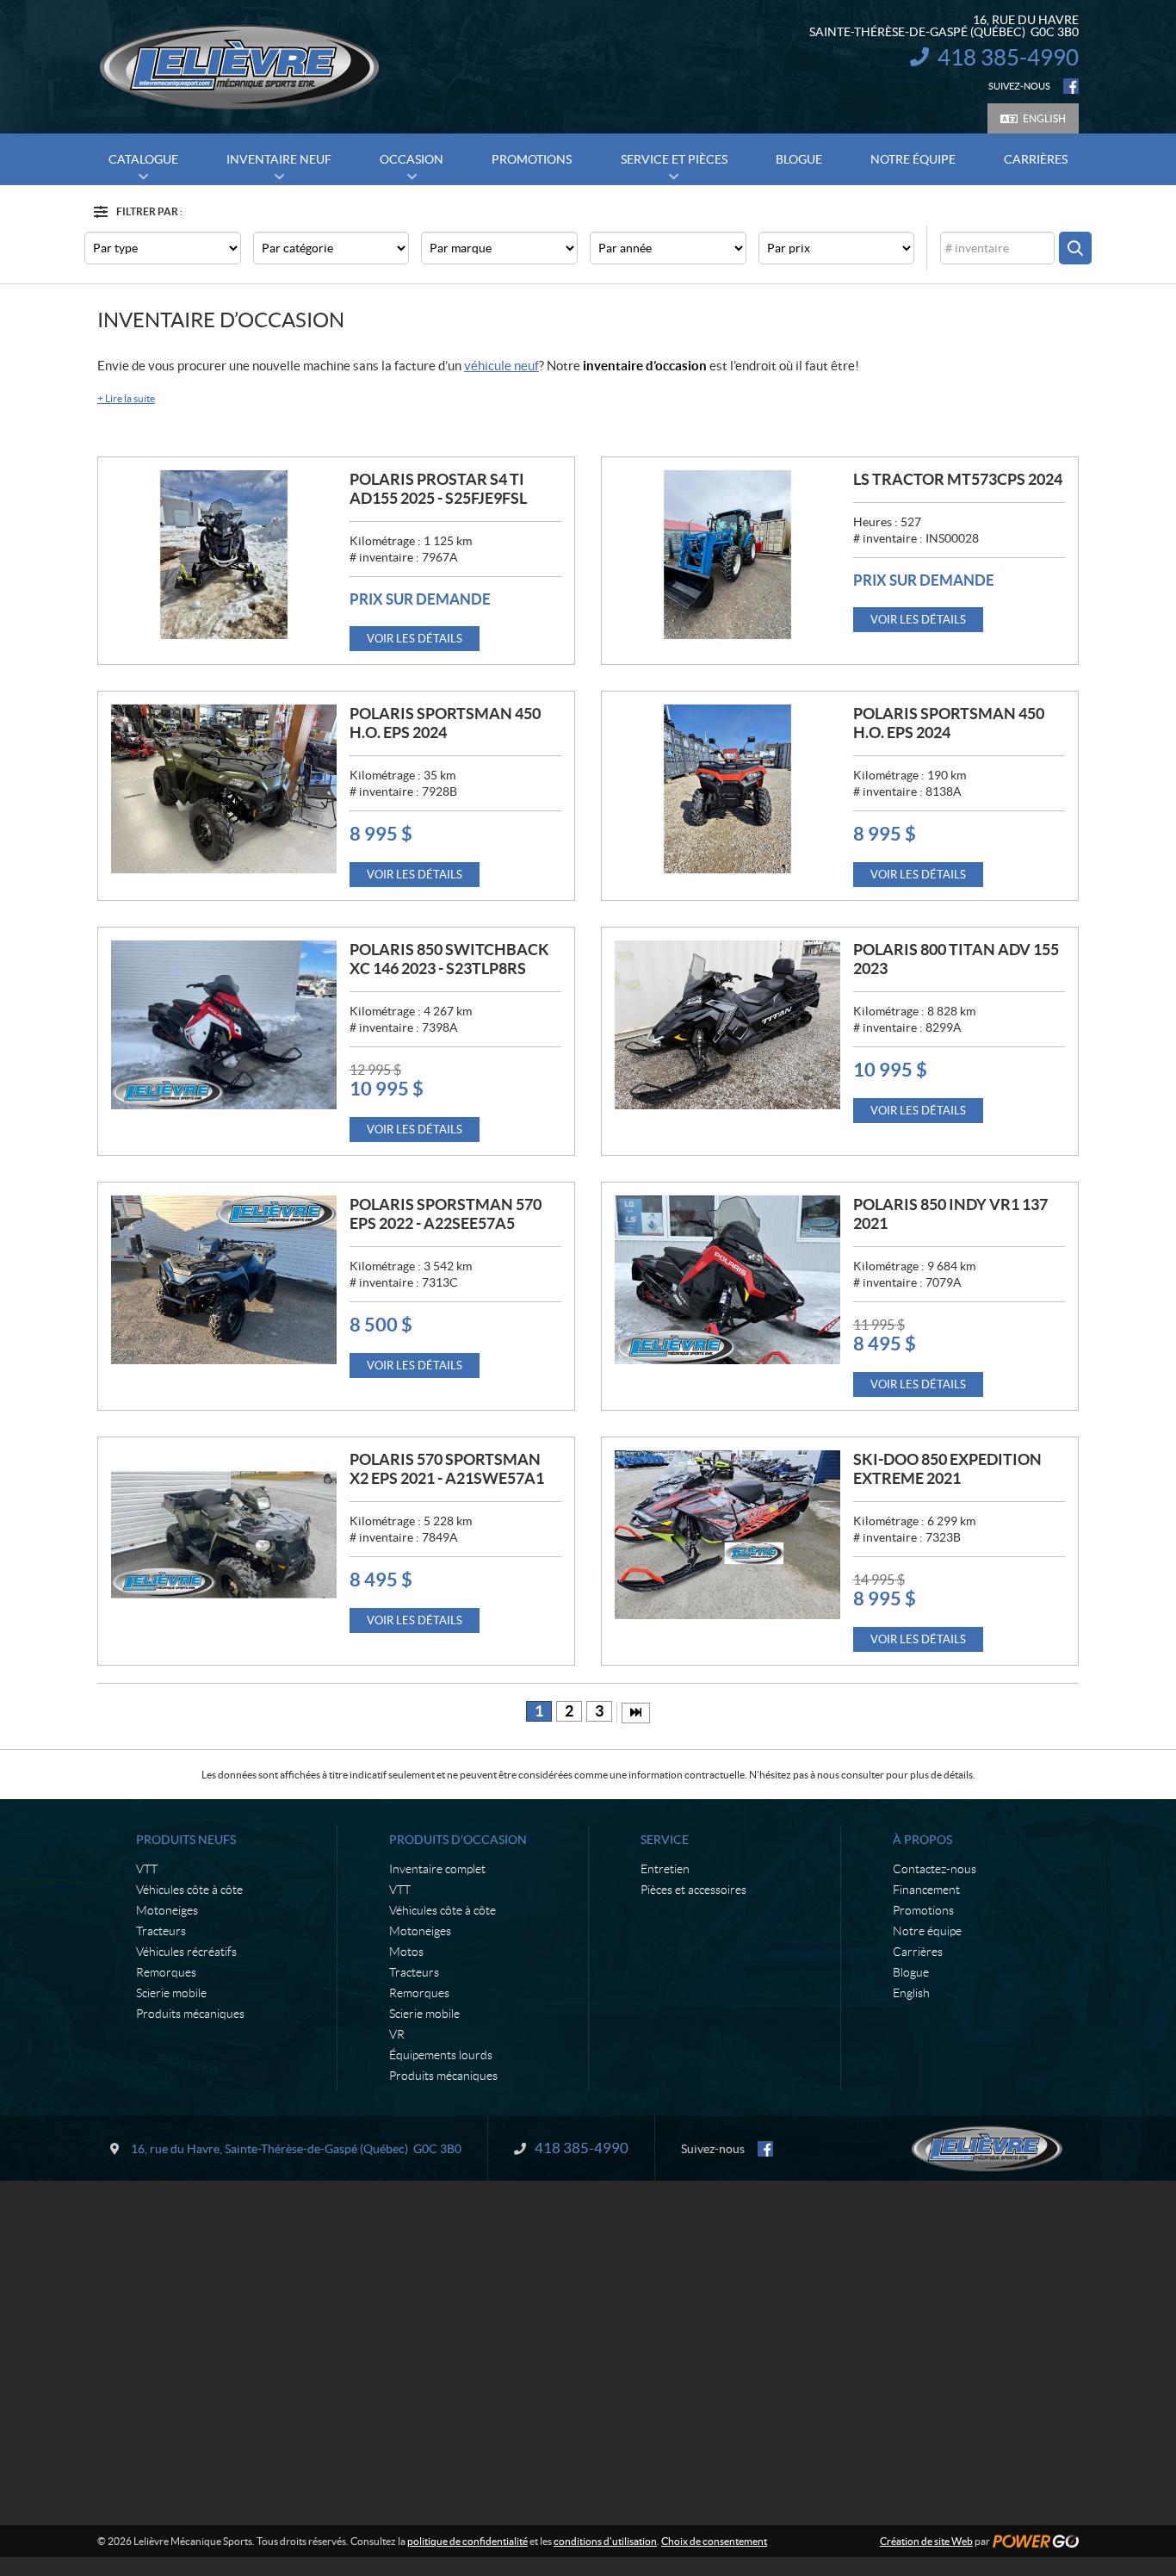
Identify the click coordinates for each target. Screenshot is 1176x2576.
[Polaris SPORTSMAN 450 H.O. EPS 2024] (224, 789)
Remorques (166, 1972)
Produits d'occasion (458, 1840)
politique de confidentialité (467, 2541)
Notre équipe (927, 1931)
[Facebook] (1071, 86)
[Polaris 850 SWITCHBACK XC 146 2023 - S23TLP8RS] (224, 1025)
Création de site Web (926, 2541)
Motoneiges (167, 1910)
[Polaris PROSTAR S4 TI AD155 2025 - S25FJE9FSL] (224, 555)
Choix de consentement (714, 2541)
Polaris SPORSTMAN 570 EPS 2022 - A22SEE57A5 (446, 1214)
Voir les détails (415, 639)
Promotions (923, 1910)
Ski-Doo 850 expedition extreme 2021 (947, 1469)
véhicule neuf (501, 366)
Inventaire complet (437, 1869)
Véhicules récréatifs (186, 1952)
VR (397, 2034)
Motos (406, 1952)
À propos (922, 1840)
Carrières (918, 1952)
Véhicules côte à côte (189, 1890)
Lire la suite (126, 398)
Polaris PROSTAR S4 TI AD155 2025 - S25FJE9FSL (438, 489)
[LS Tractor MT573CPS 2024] (727, 555)
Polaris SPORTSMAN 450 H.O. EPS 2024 (445, 723)
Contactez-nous (935, 1869)
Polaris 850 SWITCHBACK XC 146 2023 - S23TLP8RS (449, 959)
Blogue (911, 1972)
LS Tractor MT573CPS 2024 (958, 479)
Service (665, 1840)
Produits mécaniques (190, 2014)
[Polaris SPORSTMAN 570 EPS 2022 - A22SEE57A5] (224, 1280)
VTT (147, 1869)
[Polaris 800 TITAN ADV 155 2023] (727, 1025)
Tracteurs (161, 1931)
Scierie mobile (171, 1993)
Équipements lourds (441, 2055)
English (1044, 118)
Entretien (665, 1869)
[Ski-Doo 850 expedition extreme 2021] (727, 1535)
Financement (926, 1890)
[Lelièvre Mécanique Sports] (239, 67)
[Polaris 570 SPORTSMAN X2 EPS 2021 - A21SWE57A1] (224, 1535)
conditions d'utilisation (605, 2541)
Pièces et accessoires (693, 1890)
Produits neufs (186, 1840)
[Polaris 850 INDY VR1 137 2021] (727, 1280)
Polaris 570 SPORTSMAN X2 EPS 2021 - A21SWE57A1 (447, 1469)
